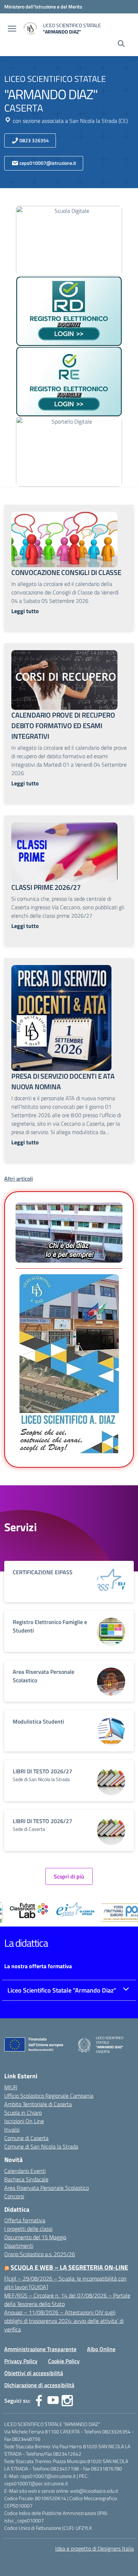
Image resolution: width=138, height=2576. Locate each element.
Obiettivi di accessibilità (34, 2373)
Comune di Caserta (26, 2138)
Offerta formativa (25, 2220)
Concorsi (14, 2196)
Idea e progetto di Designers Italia (94, 2548)
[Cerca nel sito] (121, 44)
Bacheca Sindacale (26, 2179)
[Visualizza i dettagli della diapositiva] (49, 1910)
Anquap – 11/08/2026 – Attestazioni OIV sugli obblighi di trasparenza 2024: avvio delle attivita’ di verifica (64, 2321)
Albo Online (101, 2349)
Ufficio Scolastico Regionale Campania (49, 2096)
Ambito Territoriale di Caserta (38, 2104)
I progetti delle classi (28, 2229)
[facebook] (39, 2401)
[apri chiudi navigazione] (12, 29)
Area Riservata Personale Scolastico (47, 2188)
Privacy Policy (21, 2361)
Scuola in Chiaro (23, 2113)
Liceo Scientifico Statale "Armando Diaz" (62, 1990)
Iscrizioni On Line (24, 2121)
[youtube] (53, 2401)
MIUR (11, 2087)
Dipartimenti (19, 2246)
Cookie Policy (64, 2361)
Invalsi (12, 2129)
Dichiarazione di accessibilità (39, 2385)
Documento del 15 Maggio (35, 2237)
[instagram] (67, 2401)
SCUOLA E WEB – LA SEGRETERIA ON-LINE (69, 2267)
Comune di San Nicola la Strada (41, 2146)
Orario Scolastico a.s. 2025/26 (40, 2254)
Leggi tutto (25, 611)
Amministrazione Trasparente (40, 2349)
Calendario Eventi (25, 2171)
